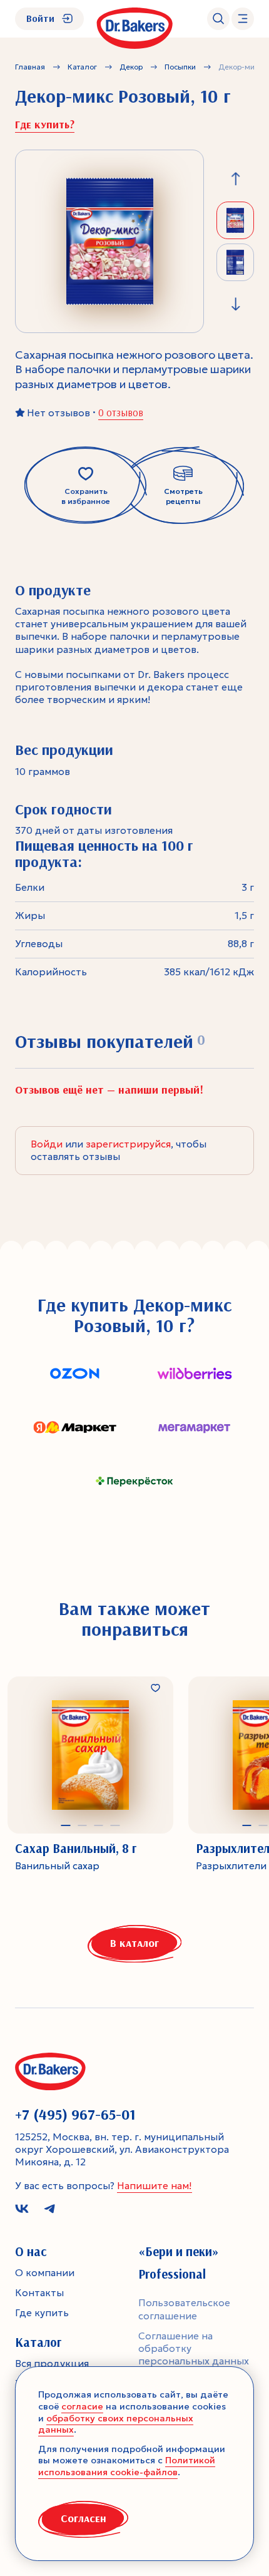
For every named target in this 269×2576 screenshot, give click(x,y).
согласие (82, 2406)
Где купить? (45, 125)
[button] (66, 1825)
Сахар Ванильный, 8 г (76, 1849)
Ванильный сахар (57, 1866)
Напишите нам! (155, 2186)
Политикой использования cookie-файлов (127, 2466)
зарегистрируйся (128, 1144)
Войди (47, 1144)
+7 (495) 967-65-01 (75, 2114)
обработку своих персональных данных (116, 2424)
